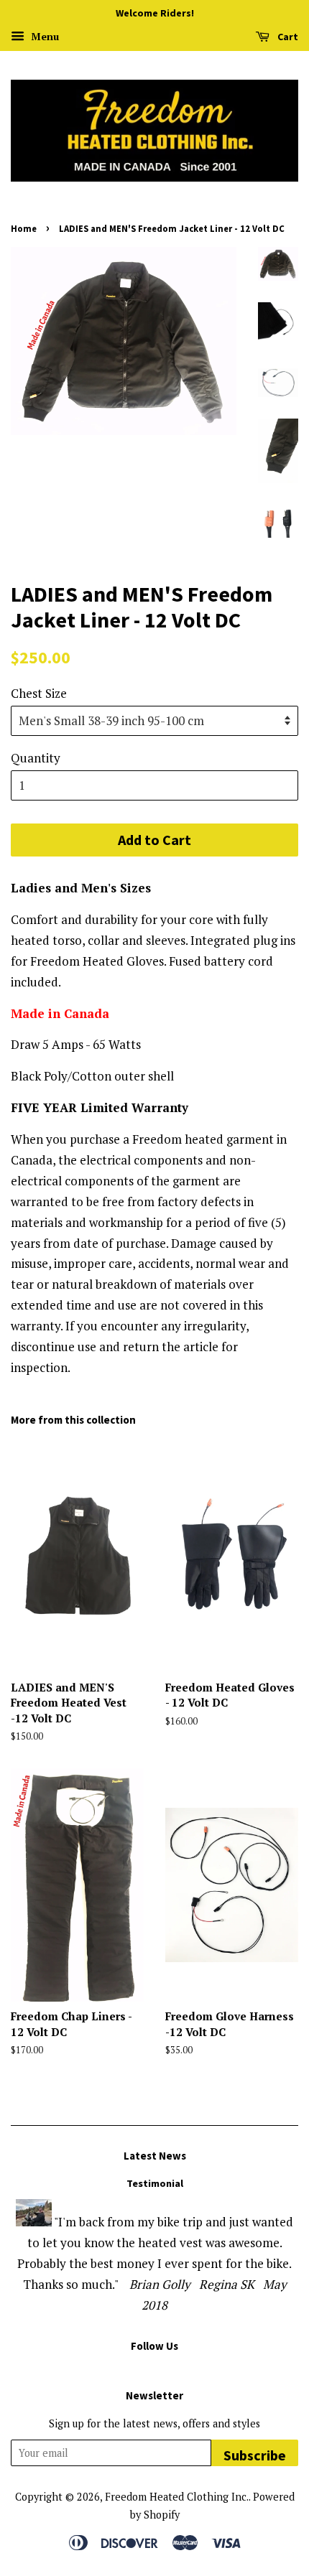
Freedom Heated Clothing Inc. (177, 2497)
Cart (287, 37)
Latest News (155, 2156)
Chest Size (39, 693)
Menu (43, 36)
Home (24, 228)
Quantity (36, 758)
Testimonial (155, 2183)
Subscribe (255, 2455)
